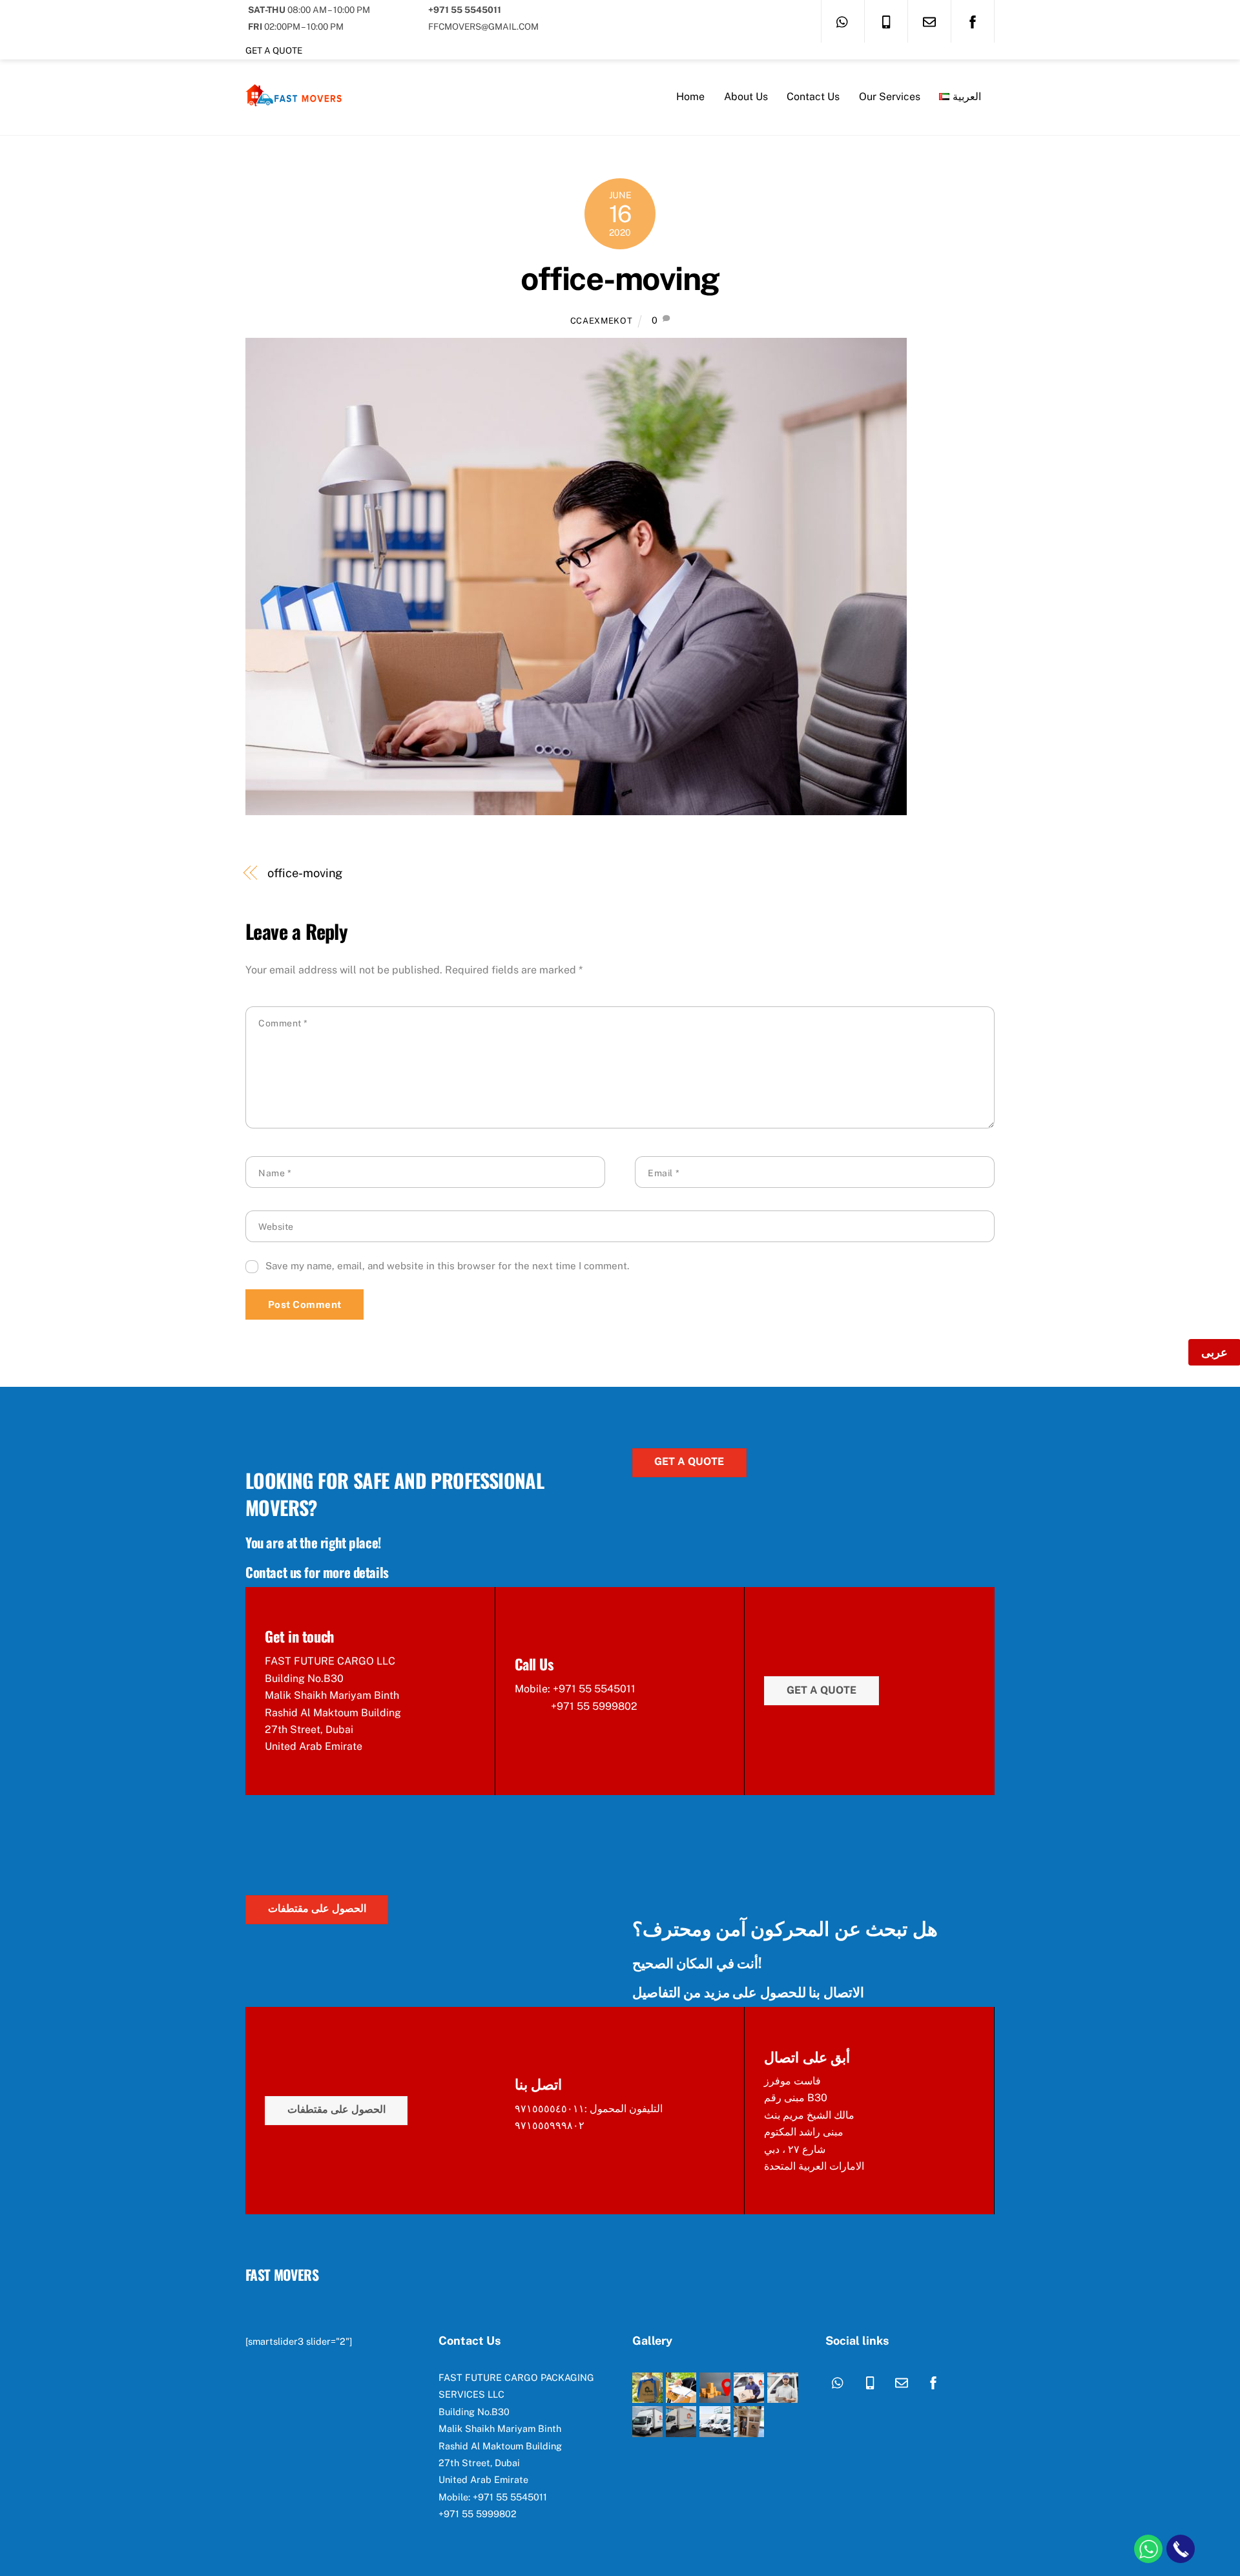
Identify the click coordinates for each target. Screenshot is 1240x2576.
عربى (1214, 1352)
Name (275, 1173)
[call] (886, 21)
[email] (929, 21)
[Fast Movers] (294, 103)
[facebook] (973, 21)
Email (664, 1173)
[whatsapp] (843, 21)
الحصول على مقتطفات (317, 1908)
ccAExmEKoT (601, 321)
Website (276, 1227)
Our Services (890, 97)
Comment (283, 1023)
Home (690, 97)
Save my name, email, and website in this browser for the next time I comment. (447, 1266)
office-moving (620, 278)
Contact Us (813, 97)
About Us (746, 97)
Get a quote (274, 50)
